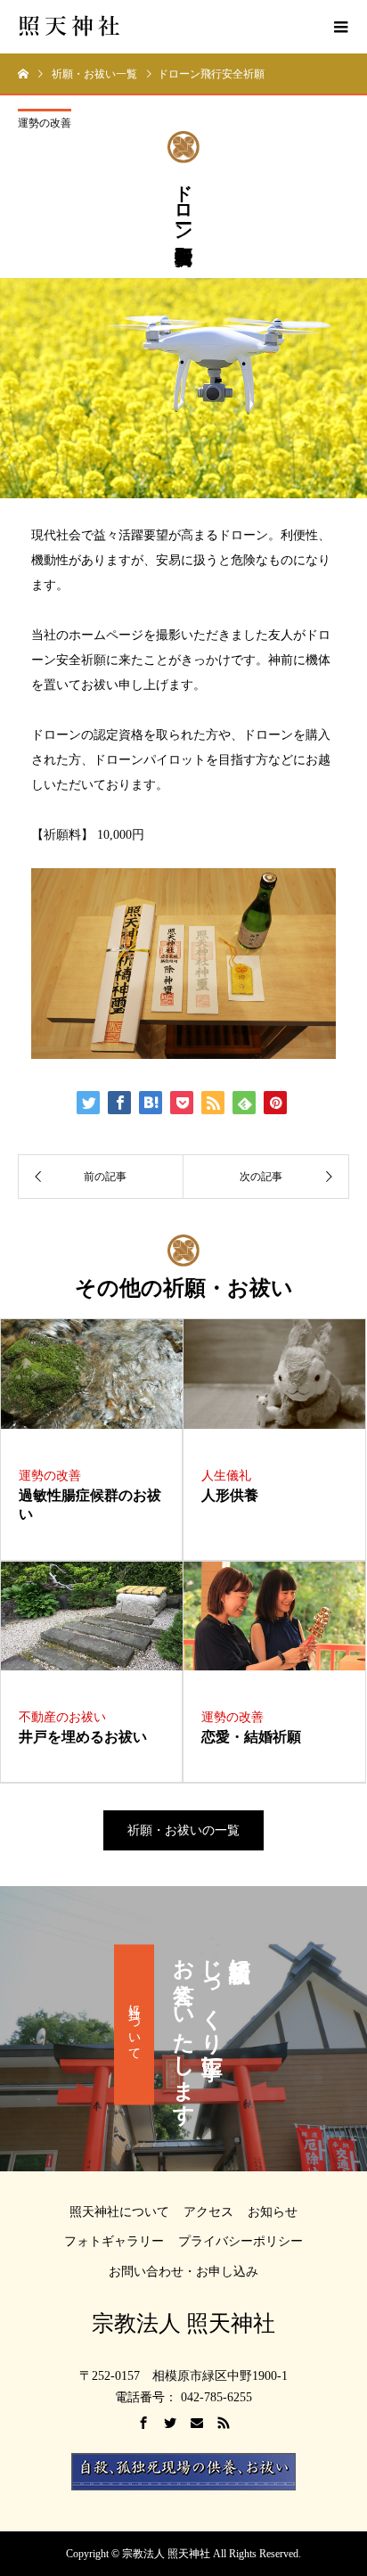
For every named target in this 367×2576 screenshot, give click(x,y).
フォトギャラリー (114, 2241)
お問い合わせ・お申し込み (183, 2272)
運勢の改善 (45, 123)
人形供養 (237, 1495)
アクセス (208, 2212)
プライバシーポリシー (241, 2241)
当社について (134, 2025)
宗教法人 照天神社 (183, 2323)
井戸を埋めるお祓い (90, 1737)
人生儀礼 (226, 1476)
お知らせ (273, 2212)
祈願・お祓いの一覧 (183, 1830)
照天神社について (119, 2212)
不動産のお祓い (62, 1717)
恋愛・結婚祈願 (258, 1737)
